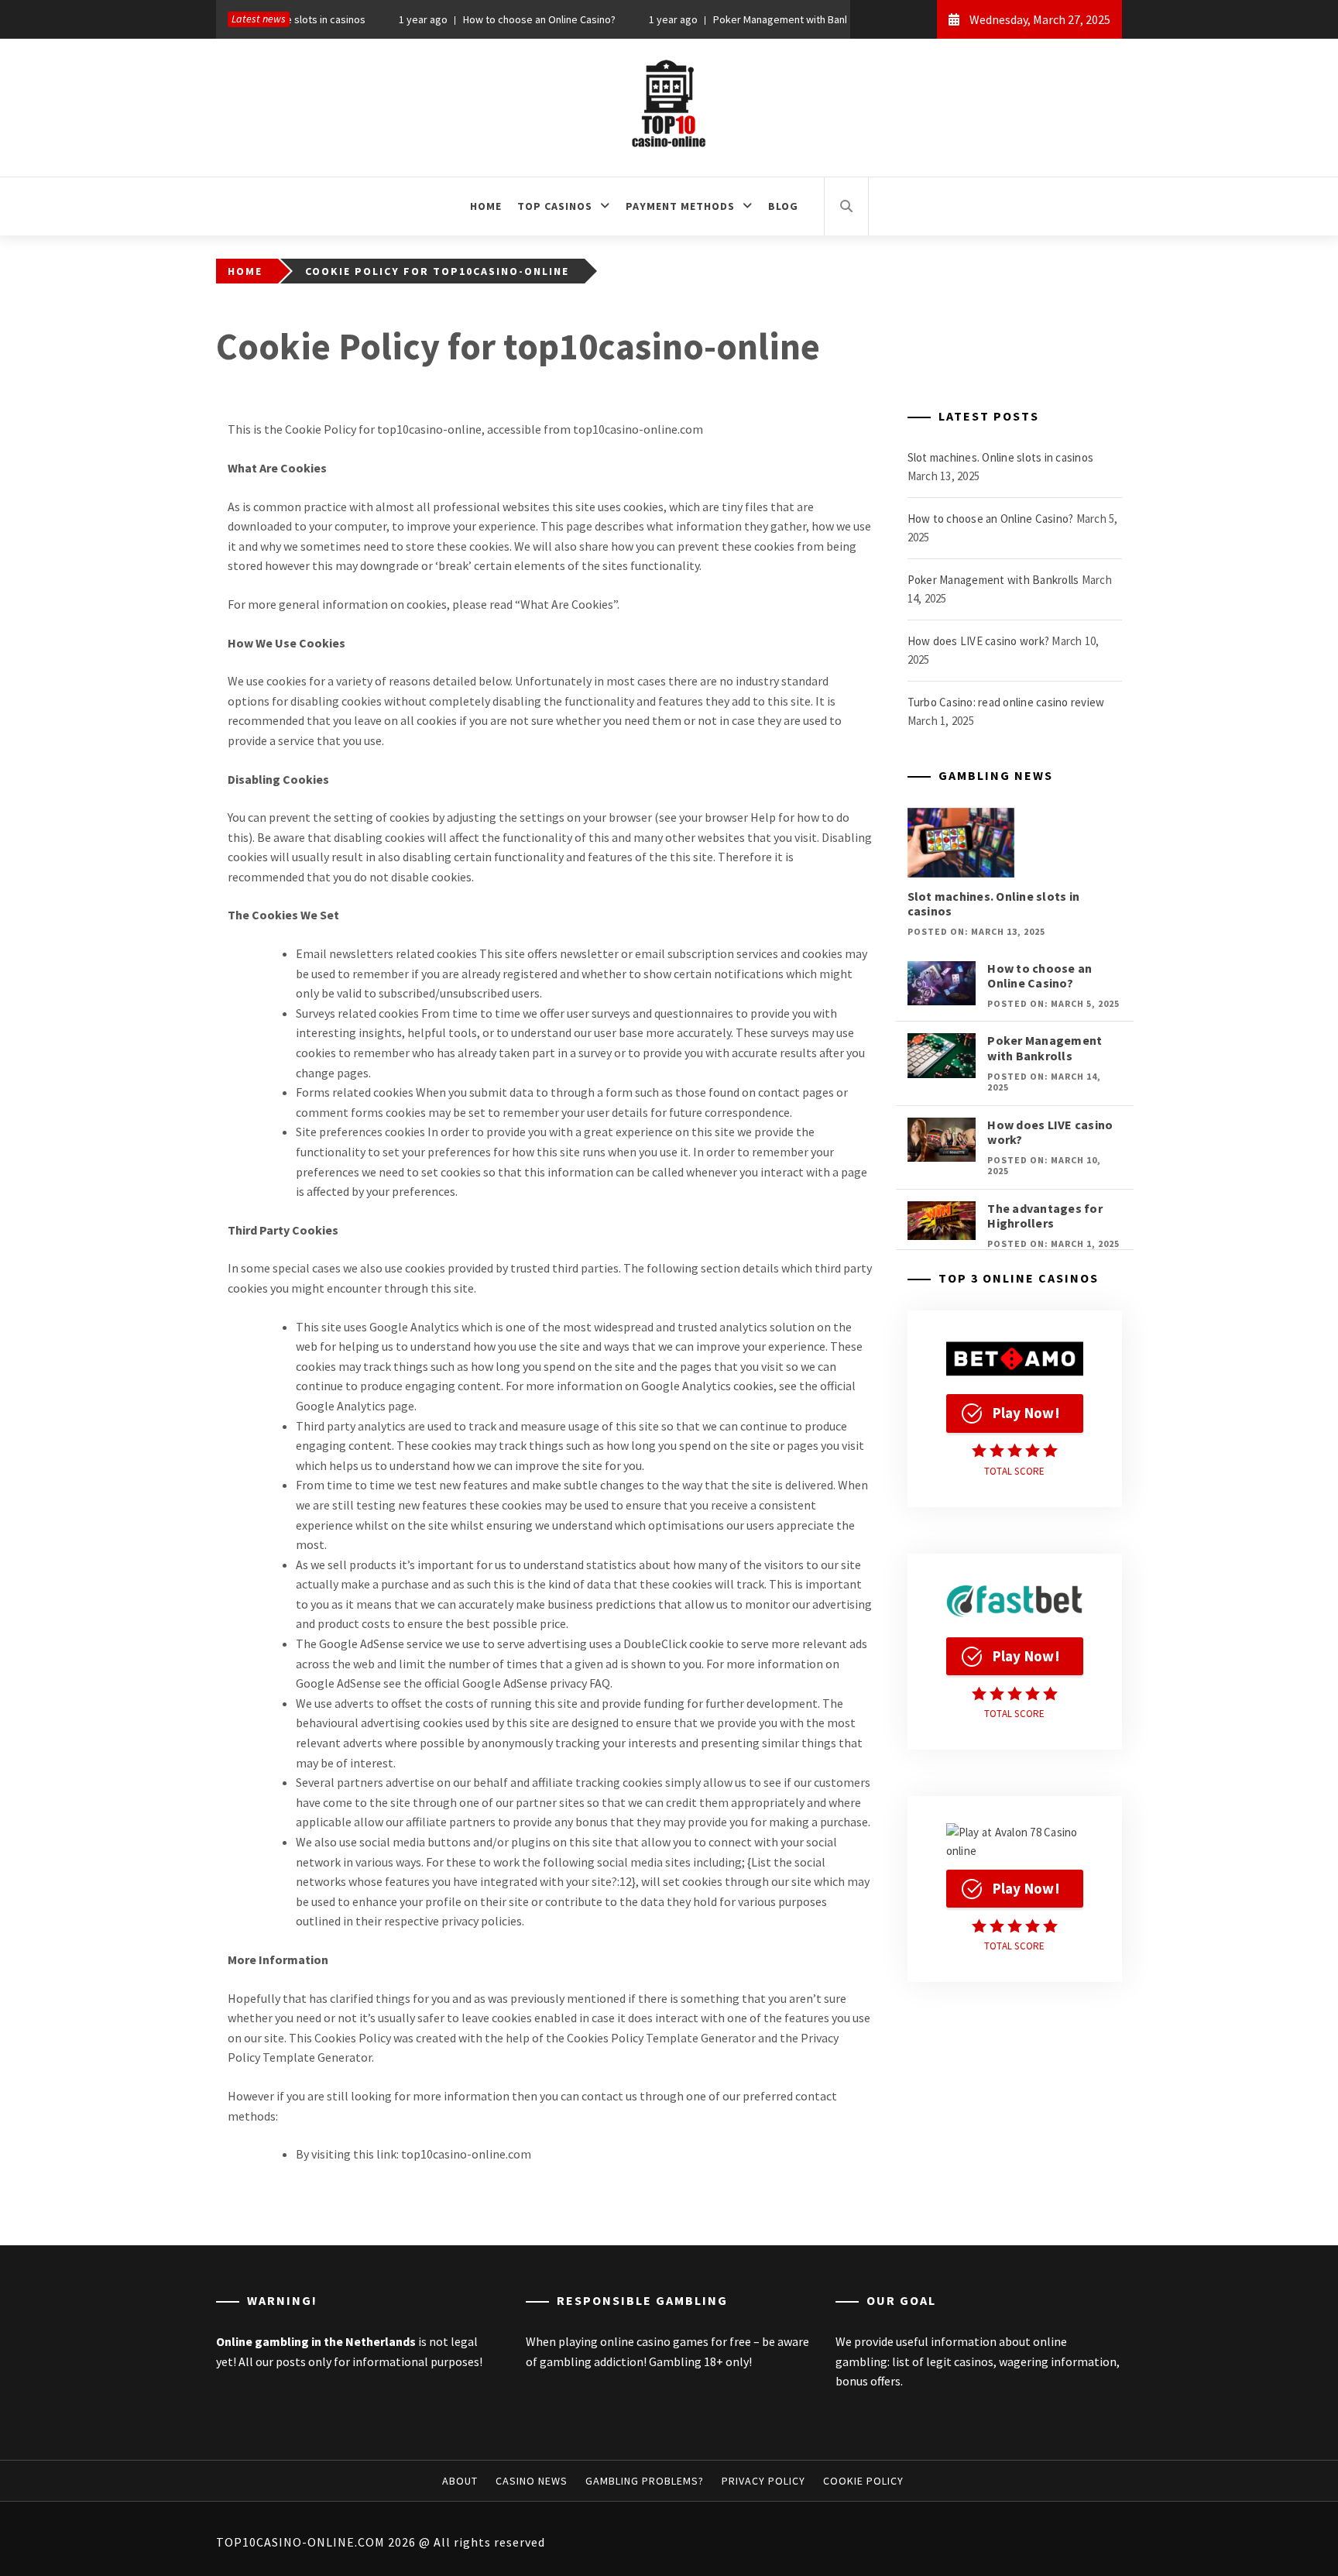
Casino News (532, 2481)
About (460, 2481)
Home (486, 206)
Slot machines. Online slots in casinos (1001, 457)
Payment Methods (680, 206)
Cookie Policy (863, 2481)
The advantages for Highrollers (1045, 1216)
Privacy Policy (763, 2481)
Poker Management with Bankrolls (745, 19)
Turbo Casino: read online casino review (1006, 702)
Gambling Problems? (645, 2481)
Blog (783, 206)
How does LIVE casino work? (979, 641)
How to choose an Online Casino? (492, 19)
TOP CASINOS (555, 206)
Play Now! (1026, 1413)
